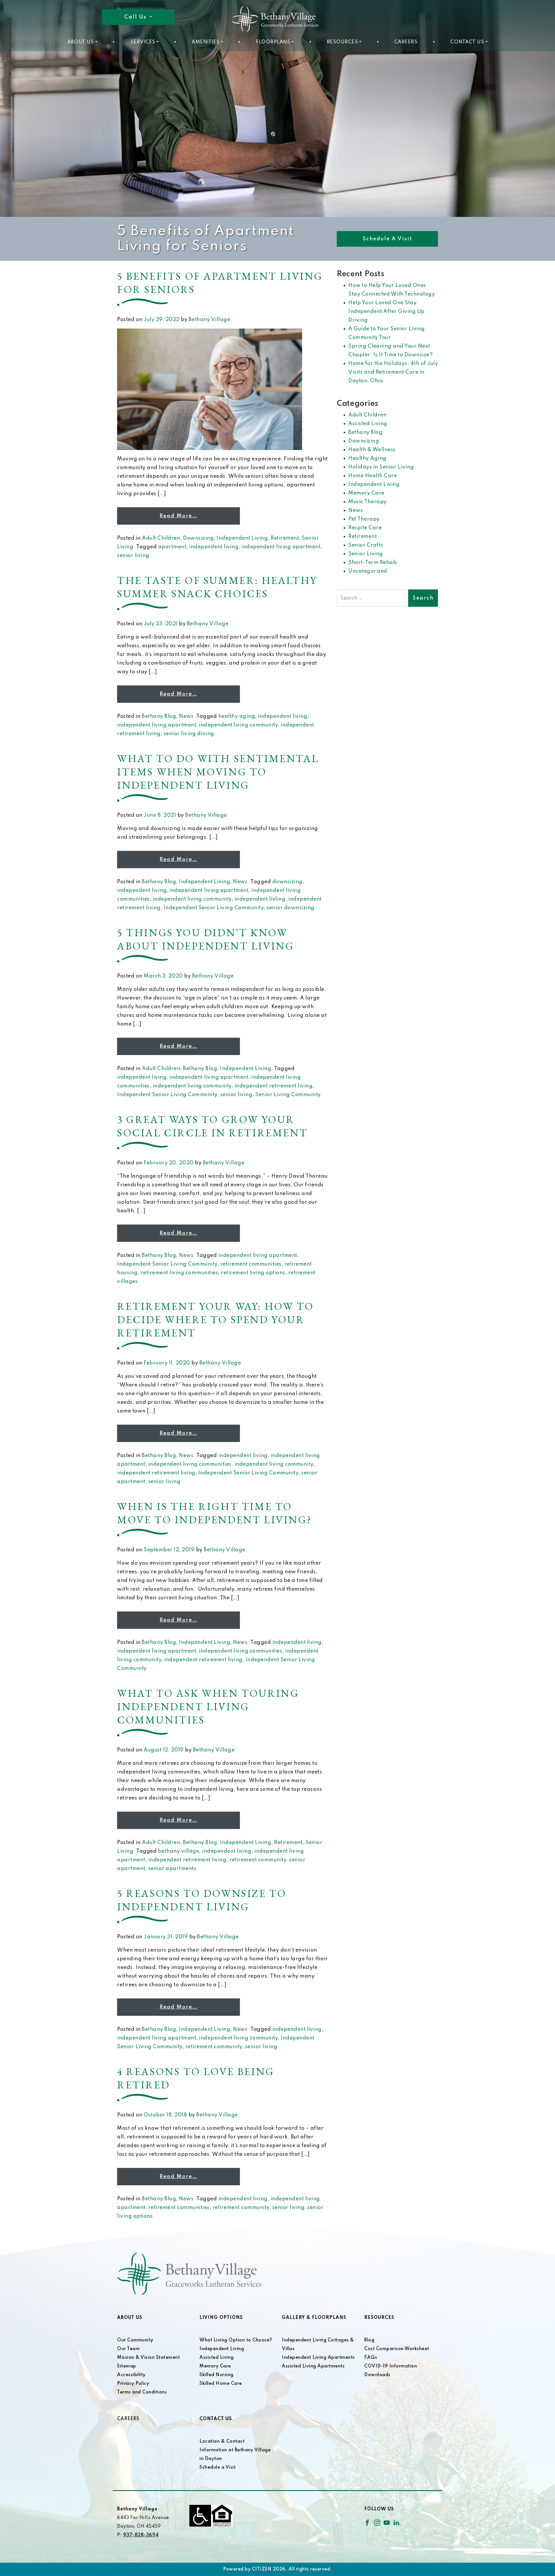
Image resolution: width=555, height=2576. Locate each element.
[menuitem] (82, 42)
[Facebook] (367, 2522)
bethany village (179, 1851)
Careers (406, 42)
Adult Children (161, 538)
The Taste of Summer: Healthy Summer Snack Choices (217, 587)
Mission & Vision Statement (148, 2358)
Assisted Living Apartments (313, 2366)
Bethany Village (210, 320)
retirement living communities (180, 1273)
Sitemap (127, 2366)
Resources (342, 42)
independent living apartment (281, 547)
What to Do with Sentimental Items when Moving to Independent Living (218, 772)
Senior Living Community (288, 1095)
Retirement (285, 538)
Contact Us (467, 42)
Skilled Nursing (217, 2375)
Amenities (206, 42)
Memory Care (366, 493)
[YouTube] (387, 2522)
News (186, 716)
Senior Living (366, 554)
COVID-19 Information (391, 2366)
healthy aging (237, 716)
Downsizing (198, 538)
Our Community (135, 2340)
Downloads (377, 2375)
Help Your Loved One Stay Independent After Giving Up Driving (386, 311)
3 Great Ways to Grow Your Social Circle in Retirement (212, 1126)
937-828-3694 (141, 2535)
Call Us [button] (136, 17)
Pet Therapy (364, 519)
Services (143, 42)
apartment (172, 547)
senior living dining (189, 734)
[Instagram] (377, 2522)
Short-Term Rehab (372, 563)
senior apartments (172, 1869)
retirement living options (253, 1273)
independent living (214, 547)
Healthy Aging (367, 458)
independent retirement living (274, 1086)
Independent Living (242, 538)
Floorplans (273, 42)
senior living (133, 556)
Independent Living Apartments (318, 2358)
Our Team (128, 2349)
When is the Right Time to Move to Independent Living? (214, 1513)
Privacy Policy (133, 2384)
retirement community (258, 1860)
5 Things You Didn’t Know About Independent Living (206, 939)
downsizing (287, 882)
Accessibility (131, 2375)
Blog (369, 2340)
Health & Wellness (372, 450)
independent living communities (190, 1464)
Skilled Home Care (221, 2384)
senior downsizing (291, 908)
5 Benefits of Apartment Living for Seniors (220, 283)
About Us (81, 42)
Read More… (178, 516)
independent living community (238, 725)
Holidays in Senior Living (381, 467)
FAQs (371, 2358)
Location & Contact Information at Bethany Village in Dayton (235, 2450)
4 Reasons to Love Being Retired (196, 2078)
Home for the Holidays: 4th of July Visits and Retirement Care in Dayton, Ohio (393, 372)
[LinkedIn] (396, 2522)
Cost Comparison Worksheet (397, 2349)
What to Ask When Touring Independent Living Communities (208, 1706)
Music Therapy (368, 502)
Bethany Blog (159, 716)
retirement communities (251, 1264)
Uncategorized (368, 571)
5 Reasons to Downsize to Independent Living (202, 1900)
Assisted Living (368, 424)
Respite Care (365, 528)
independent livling (260, 899)
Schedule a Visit (387, 239)
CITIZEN (262, 2569)
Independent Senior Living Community (214, 908)
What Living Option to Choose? (236, 2340)
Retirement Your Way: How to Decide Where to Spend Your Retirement (215, 1320)
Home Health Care (373, 476)
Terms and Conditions (142, 2392)
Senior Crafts (366, 545)
